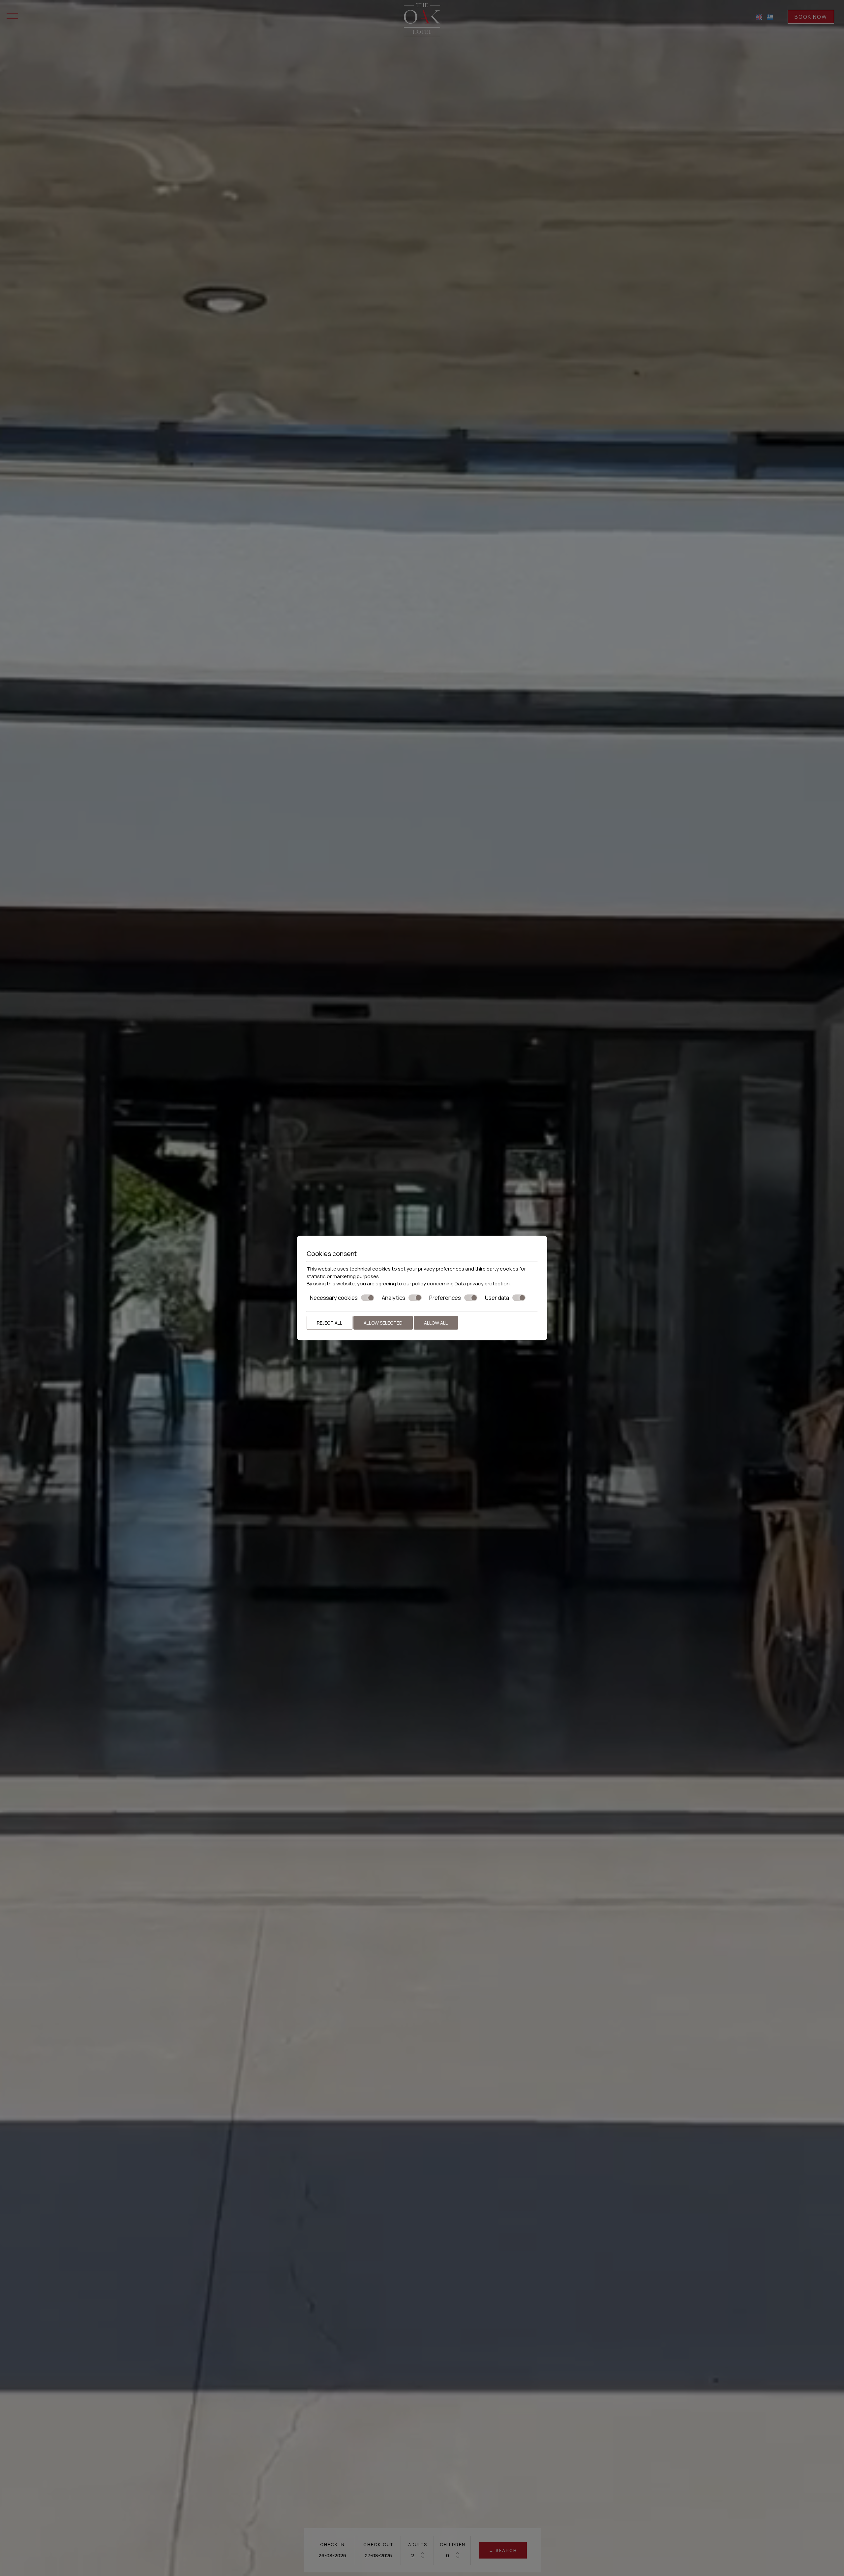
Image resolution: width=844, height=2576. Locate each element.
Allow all (436, 1323)
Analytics (393, 1298)
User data (497, 1298)
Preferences (445, 1298)
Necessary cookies (334, 1298)
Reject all (330, 1323)
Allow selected (383, 1323)
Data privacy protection (482, 1284)
